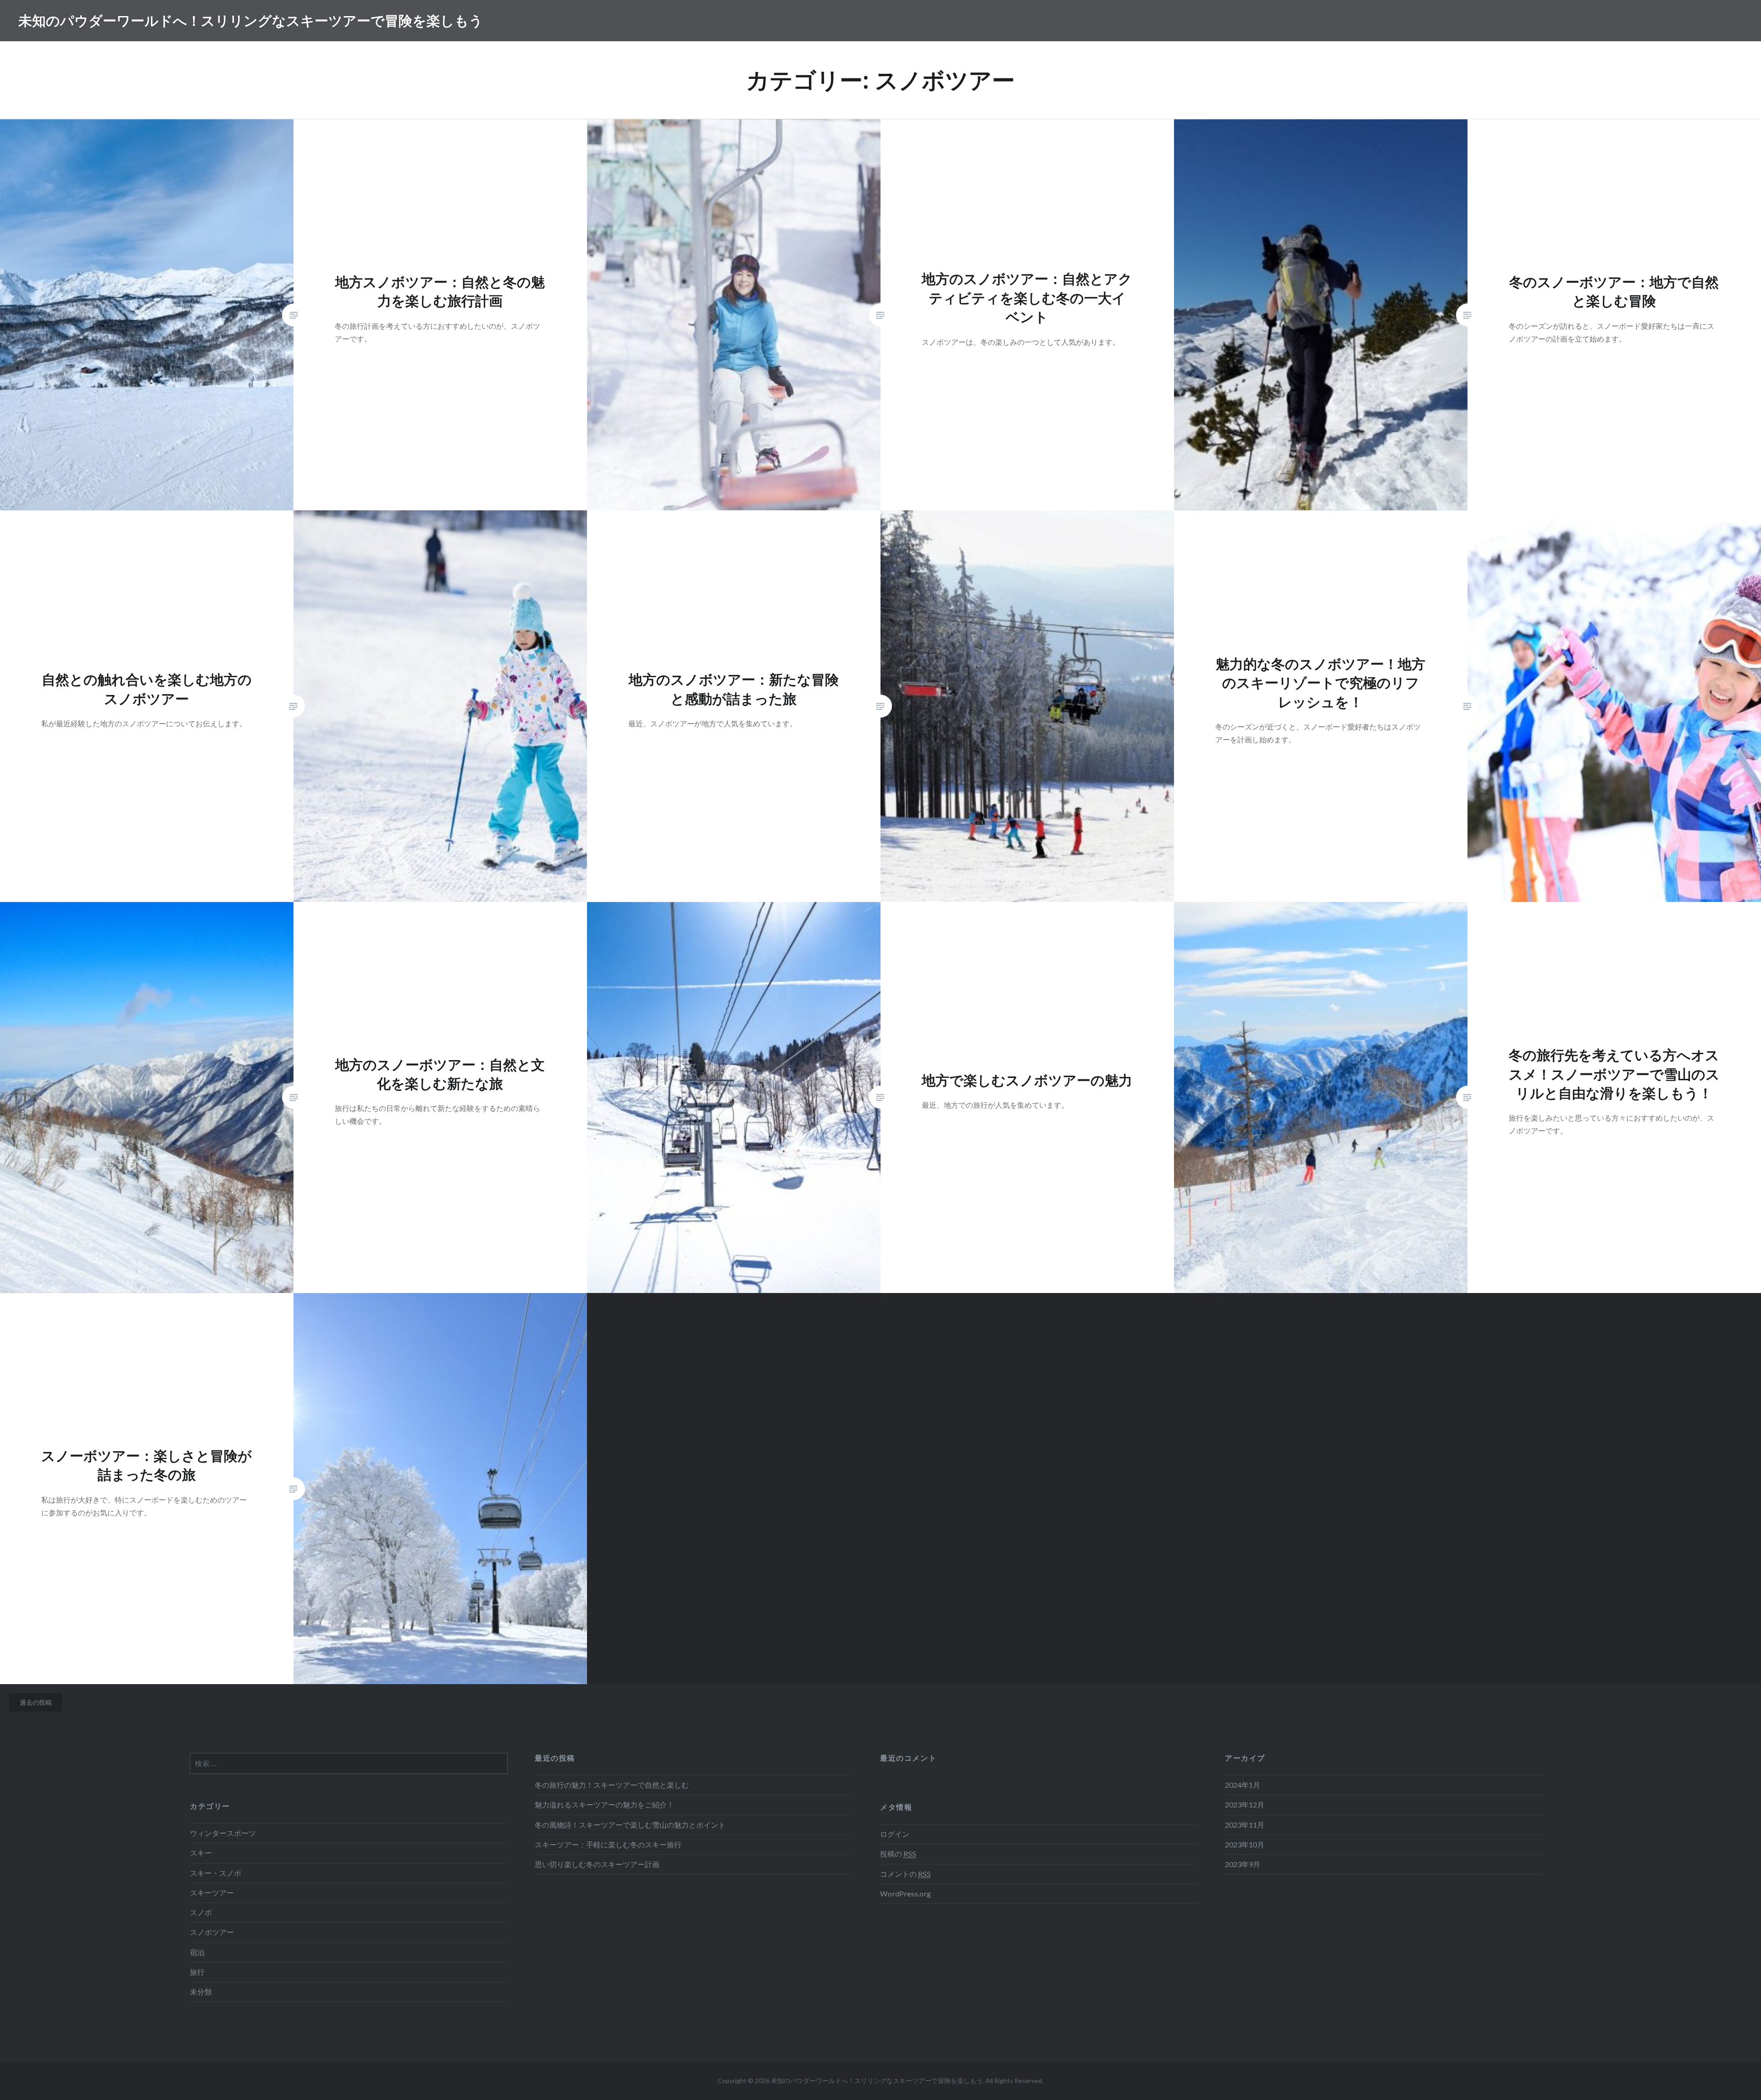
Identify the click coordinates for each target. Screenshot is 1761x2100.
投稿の (898, 1854)
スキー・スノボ (216, 1873)
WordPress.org (905, 1893)
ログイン (895, 1834)
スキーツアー (212, 1893)
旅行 (197, 1972)
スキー (201, 1853)
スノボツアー (212, 1932)
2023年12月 (1245, 1804)
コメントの (905, 1874)
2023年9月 (1243, 1864)
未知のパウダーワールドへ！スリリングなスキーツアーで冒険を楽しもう (251, 20)
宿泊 (197, 1952)
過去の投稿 (36, 1702)
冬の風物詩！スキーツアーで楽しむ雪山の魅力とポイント (630, 1825)
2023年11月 (1245, 1825)
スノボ (201, 1912)
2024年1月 (1243, 1785)
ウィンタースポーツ (223, 1833)
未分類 (201, 1992)
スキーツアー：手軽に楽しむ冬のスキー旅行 (608, 1844)
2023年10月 (1245, 1844)
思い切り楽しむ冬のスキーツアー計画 (597, 1864)
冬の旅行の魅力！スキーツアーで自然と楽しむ (612, 1785)
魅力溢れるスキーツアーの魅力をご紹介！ (604, 1804)
